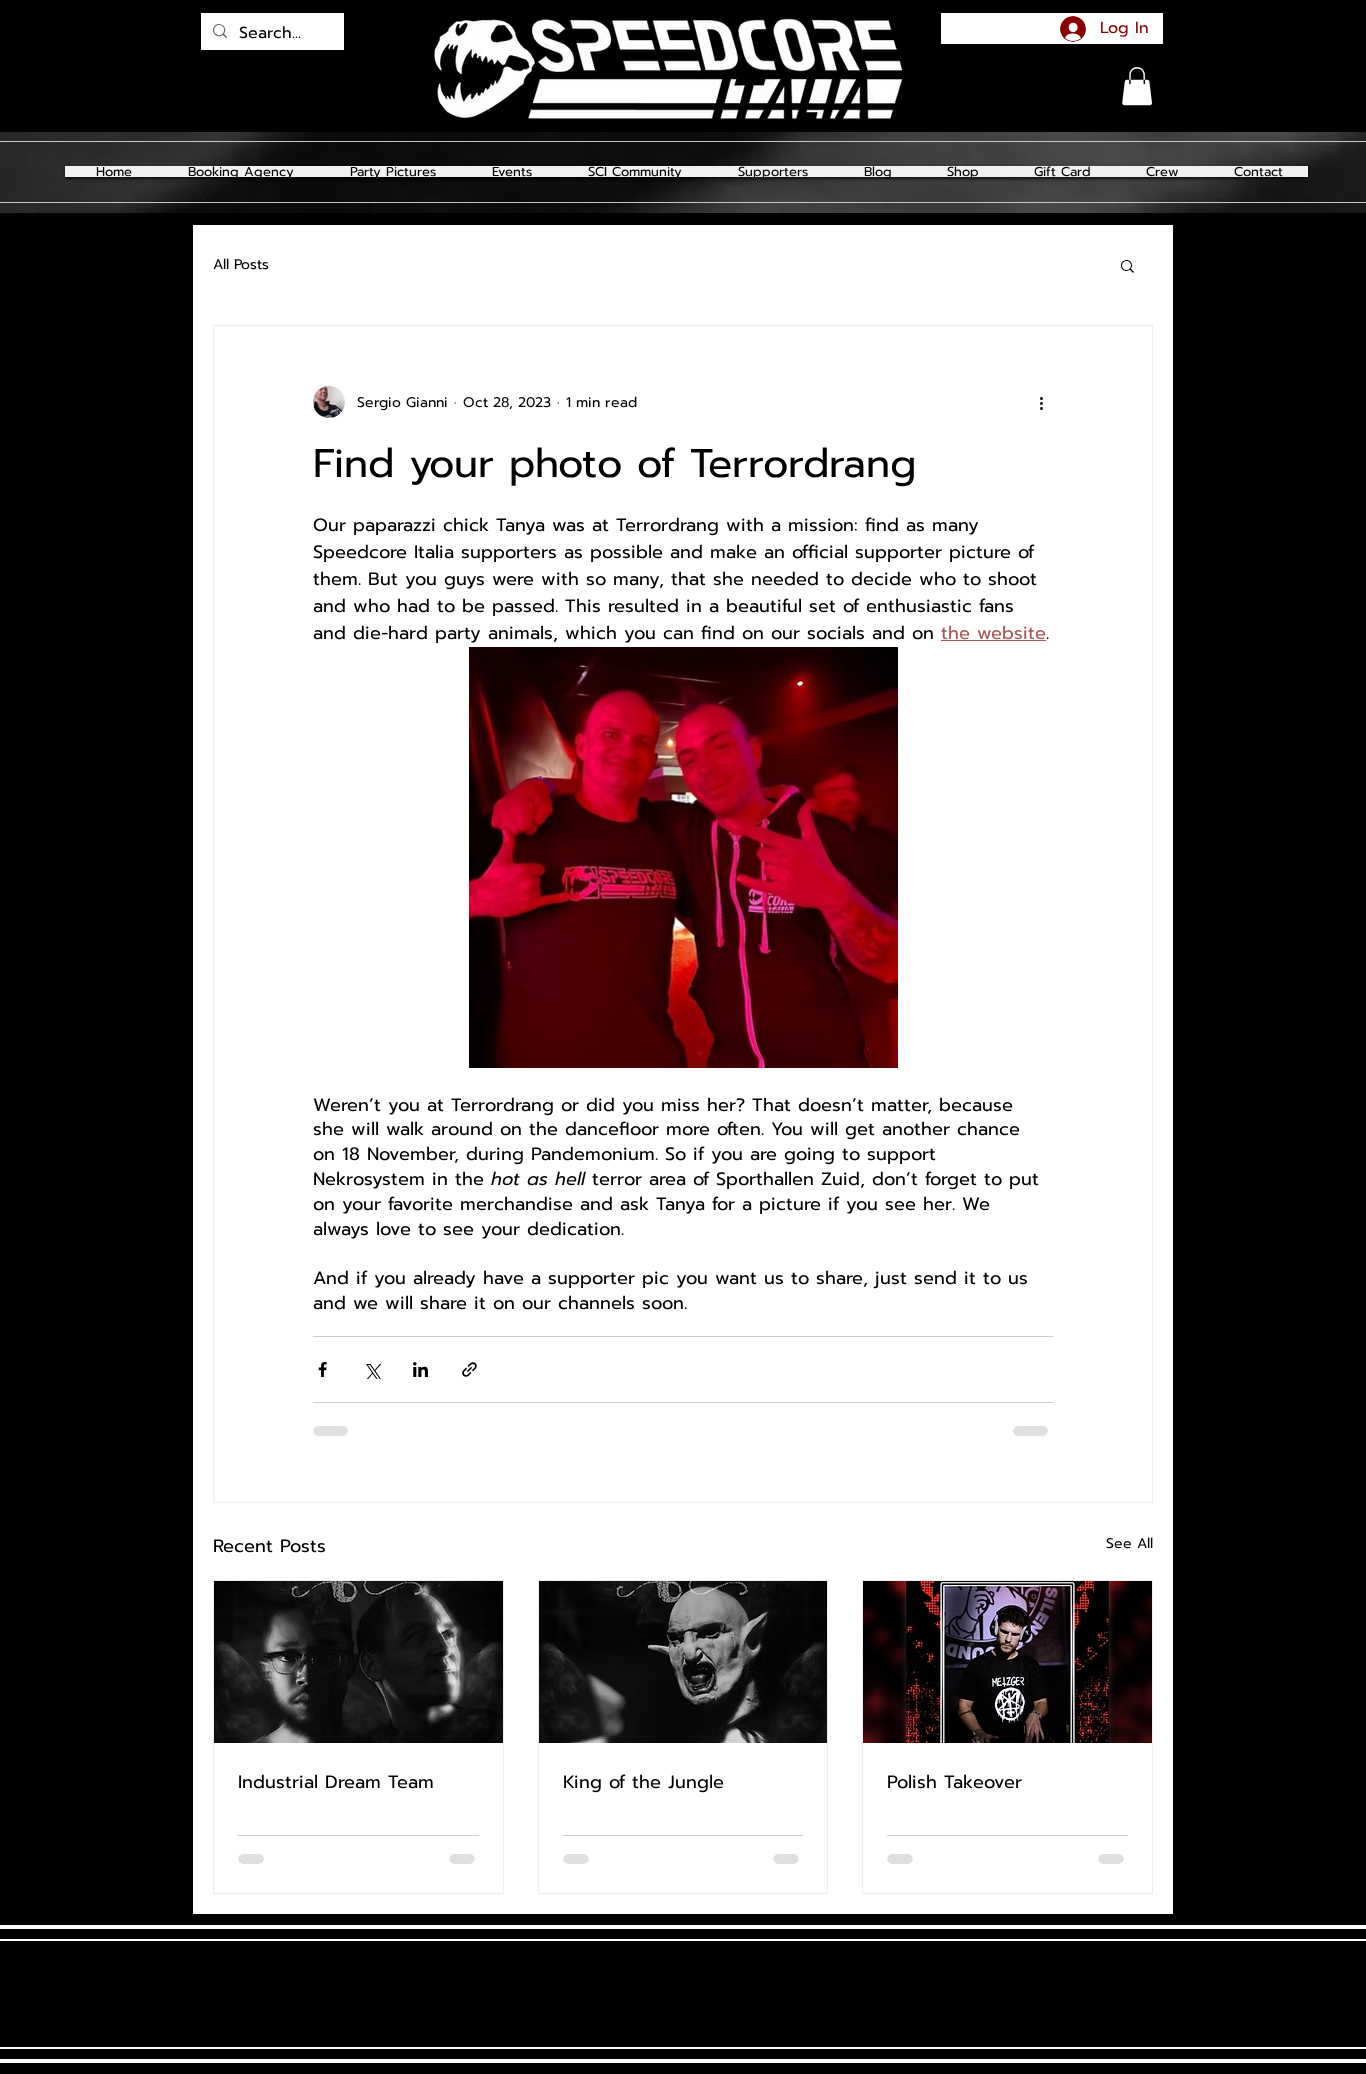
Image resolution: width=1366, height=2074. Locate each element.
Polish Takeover (954, 1782)
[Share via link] (469, 1369)
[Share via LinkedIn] (420, 1369)
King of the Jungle (643, 1782)
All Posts (241, 265)
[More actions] (1041, 402)
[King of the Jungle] (683, 1662)
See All (1129, 1543)
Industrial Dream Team (336, 1782)
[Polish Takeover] (1007, 1662)
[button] (392, 171)
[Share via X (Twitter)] (371, 1369)
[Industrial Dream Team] (358, 1662)
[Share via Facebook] (322, 1369)
